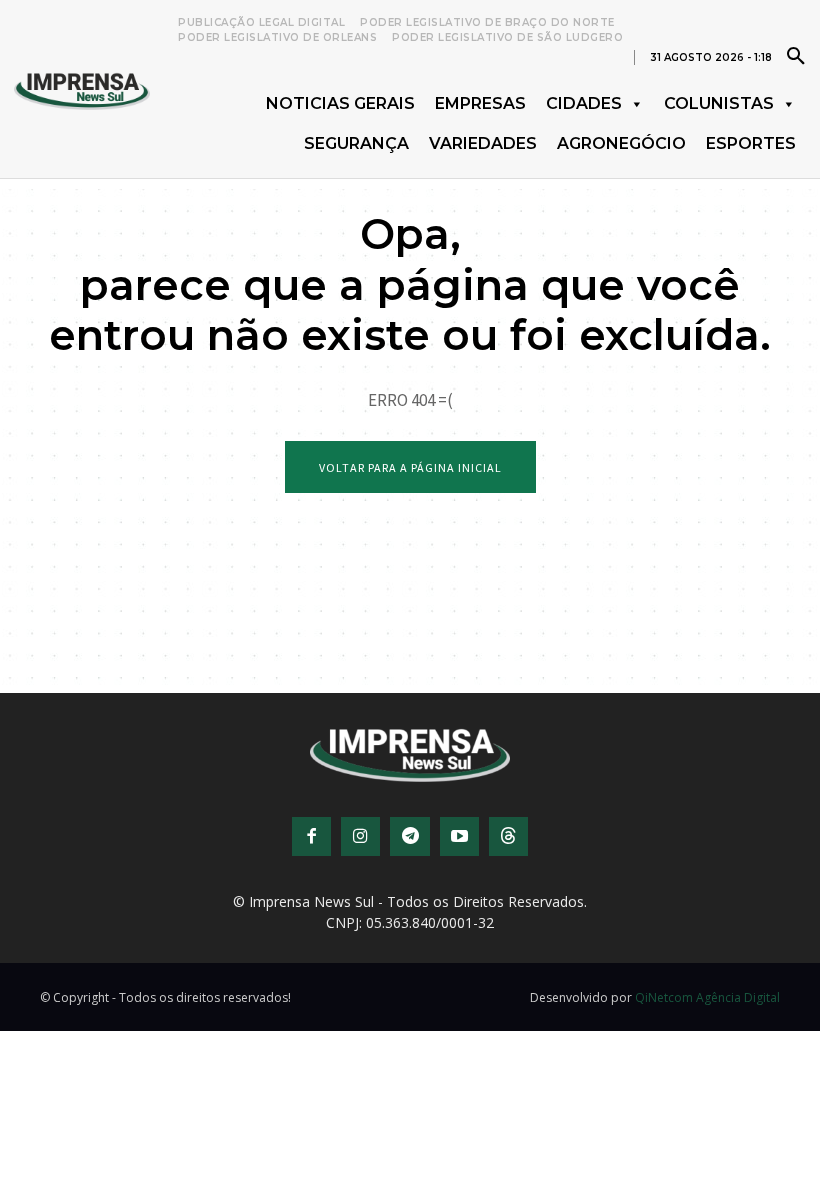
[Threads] (508, 836)
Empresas (480, 103)
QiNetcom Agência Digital (707, 997)
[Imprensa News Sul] (82, 89)
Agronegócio (621, 143)
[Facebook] (311, 836)
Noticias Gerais (340, 103)
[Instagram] (360, 836)
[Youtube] (459, 836)
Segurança (356, 143)
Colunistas (719, 103)
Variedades (483, 143)
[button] (796, 55)
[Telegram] (409, 836)
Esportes (751, 143)
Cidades (584, 103)
